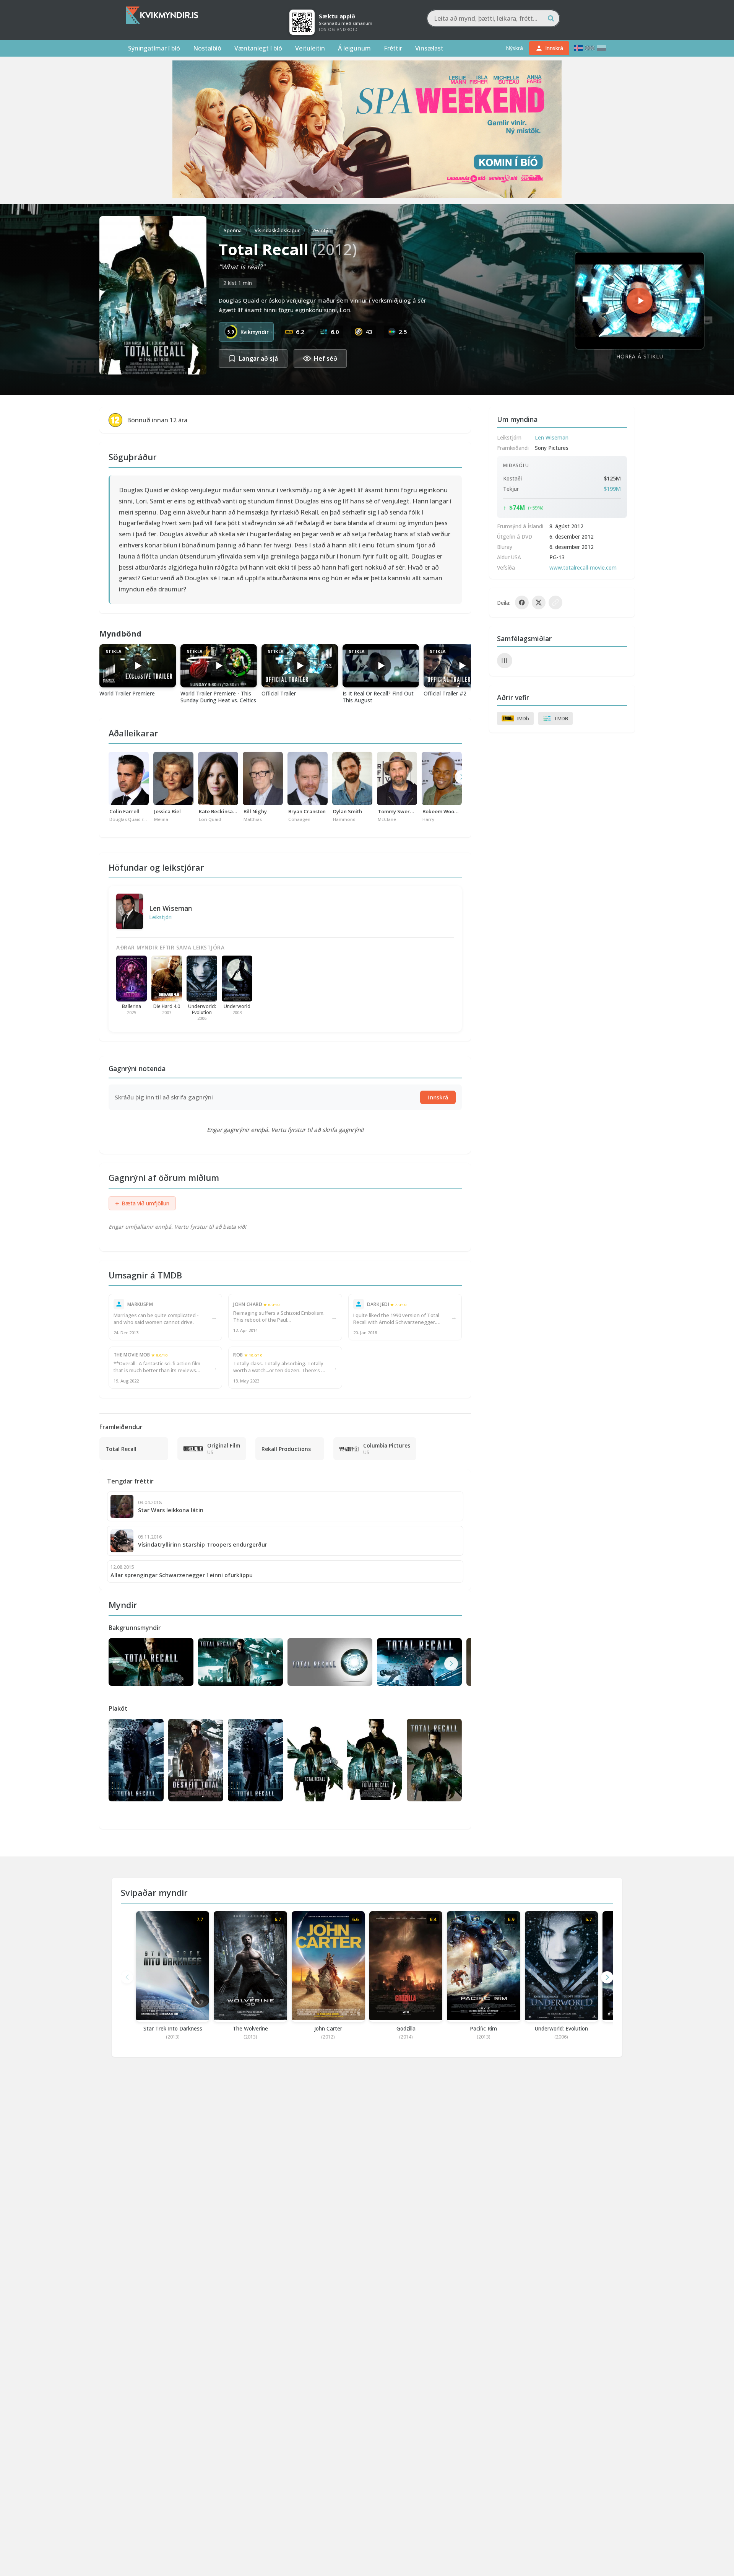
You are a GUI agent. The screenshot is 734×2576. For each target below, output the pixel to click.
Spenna (233, 230)
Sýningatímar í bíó (154, 48)
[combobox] (493, 18)
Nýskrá (514, 48)
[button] (451, 1664)
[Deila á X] (539, 602)
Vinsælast (429, 48)
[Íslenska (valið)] (578, 48)
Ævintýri (322, 230)
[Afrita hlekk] (555, 602)
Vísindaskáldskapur (277, 230)
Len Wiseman (171, 908)
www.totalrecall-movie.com (583, 567)
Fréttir (393, 48)
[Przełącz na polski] (601, 48)
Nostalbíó (207, 48)
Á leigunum (354, 48)
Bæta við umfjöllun (142, 1203)
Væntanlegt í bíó (258, 48)
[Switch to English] (590, 48)
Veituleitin (310, 48)
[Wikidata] (505, 661)
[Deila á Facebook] (522, 602)
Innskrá (438, 1097)
